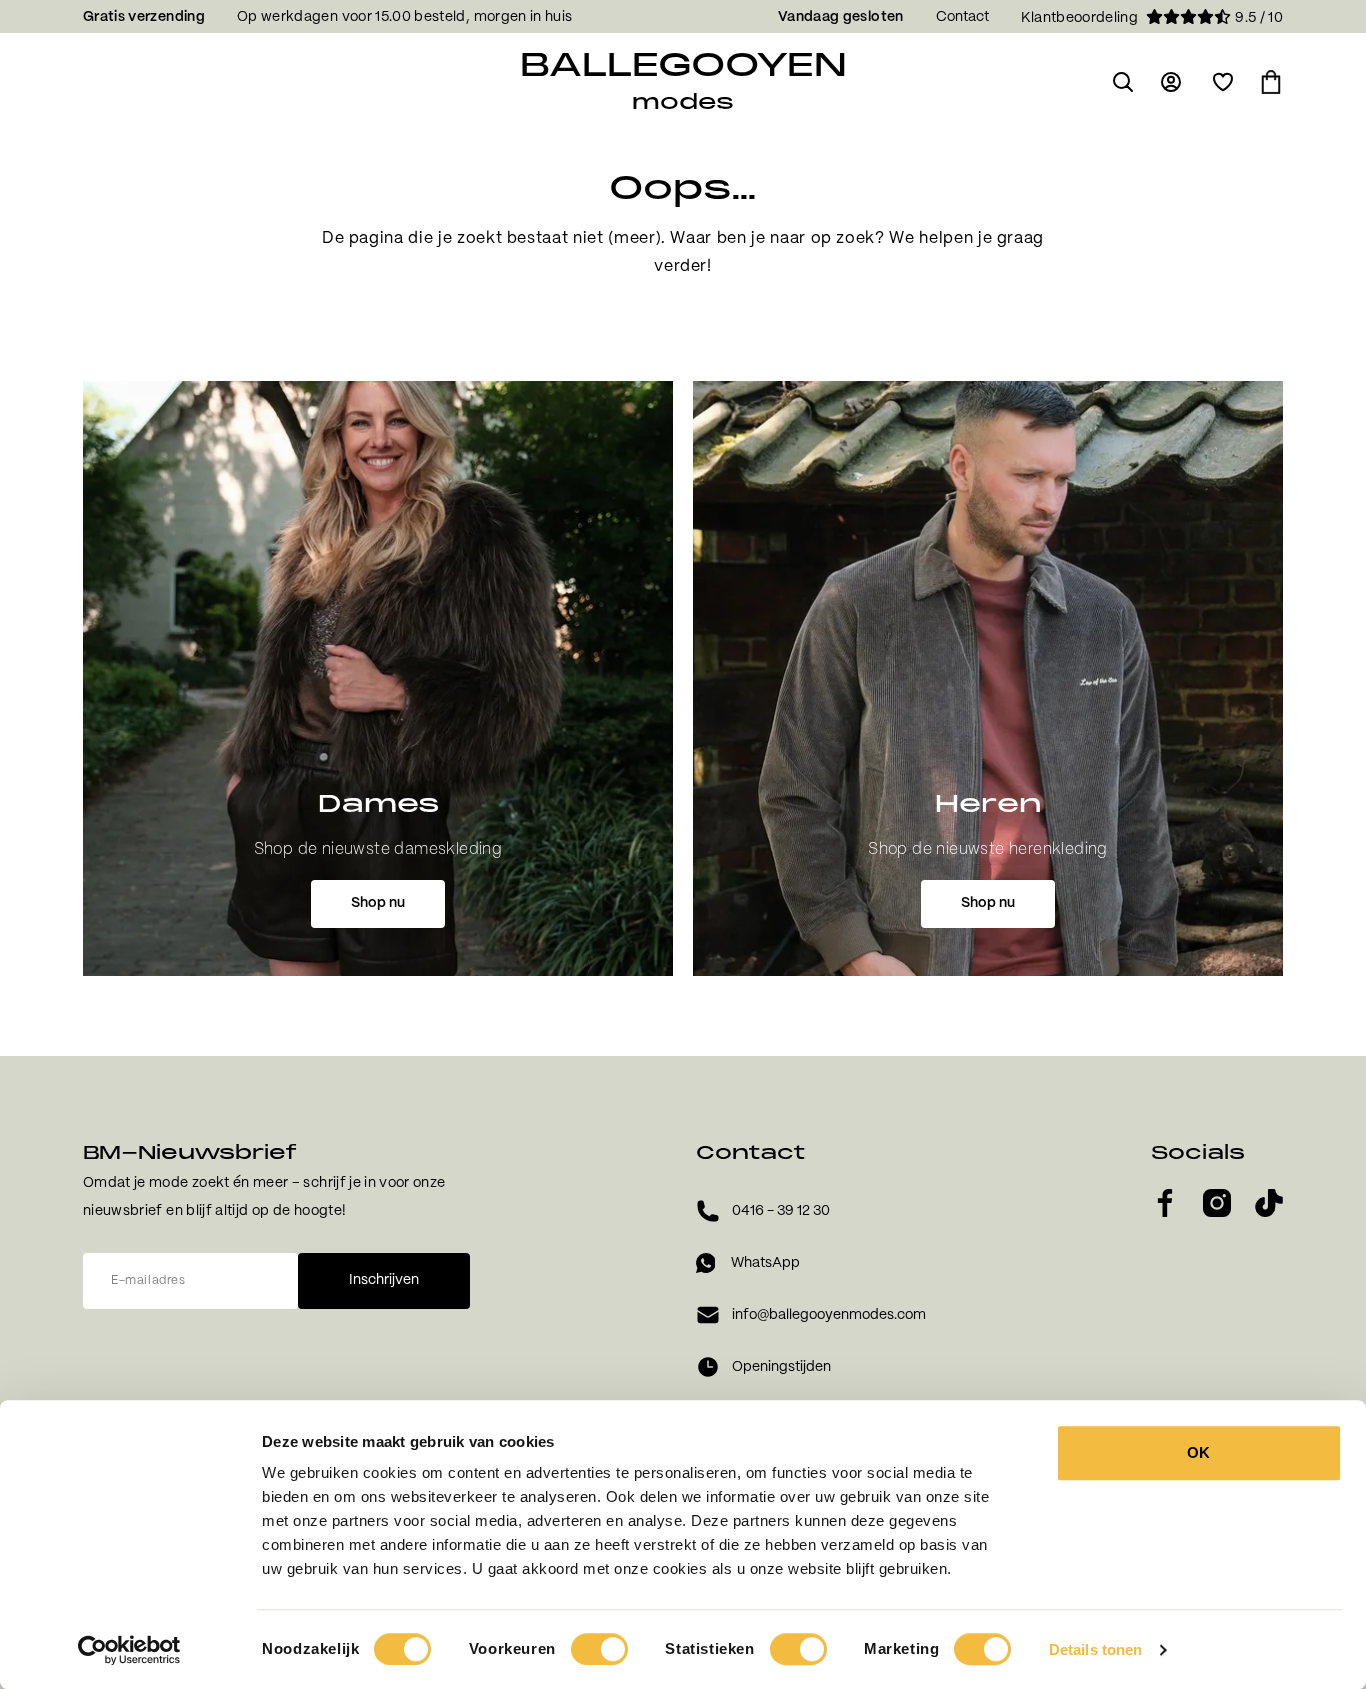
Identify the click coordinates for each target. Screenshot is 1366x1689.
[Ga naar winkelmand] (1271, 82)
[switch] (599, 1649)
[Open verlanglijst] (1223, 82)
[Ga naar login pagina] (1173, 82)
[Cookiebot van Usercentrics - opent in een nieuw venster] (129, 1650)
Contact (962, 17)
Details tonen (1095, 1649)
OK (1198, 1452)
